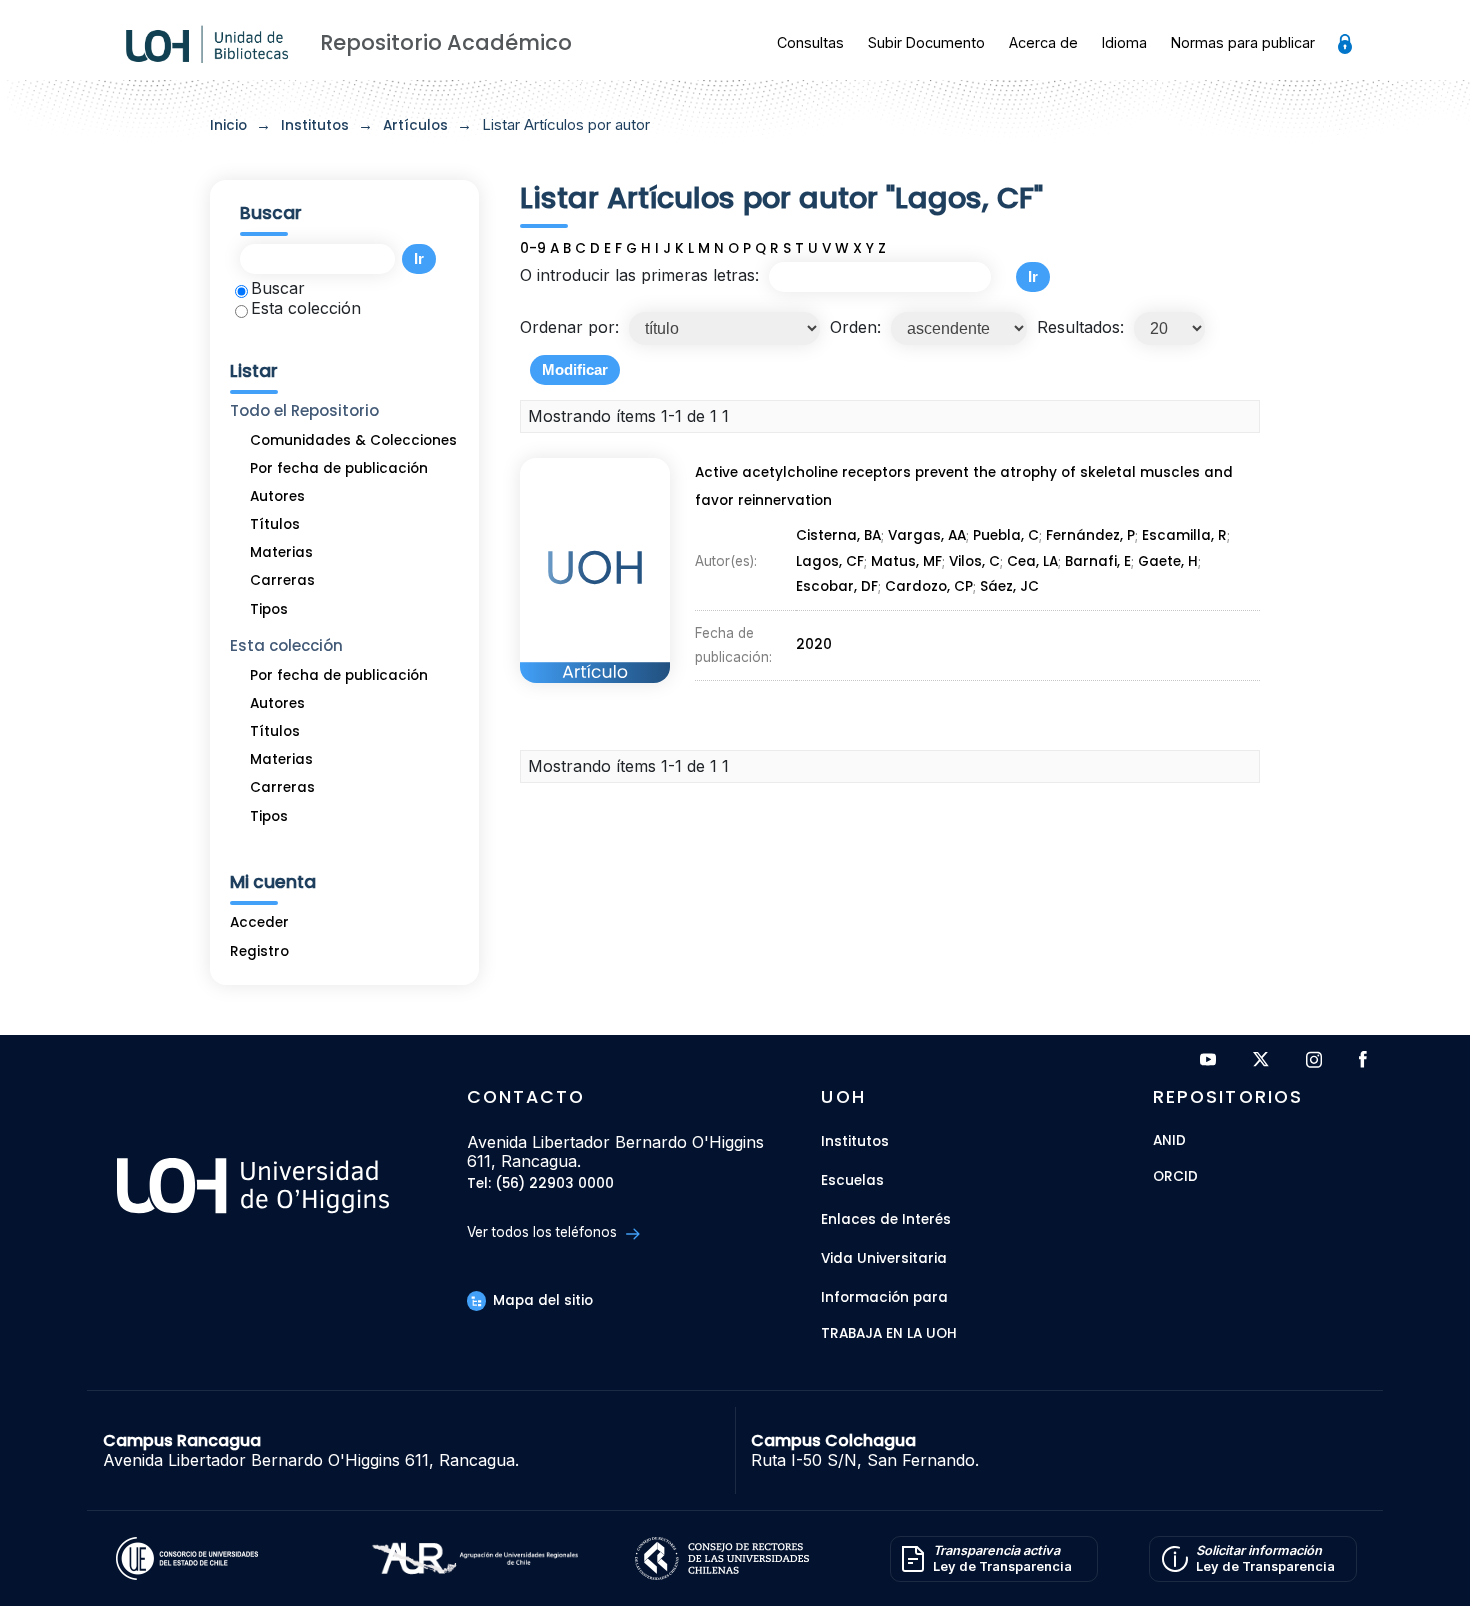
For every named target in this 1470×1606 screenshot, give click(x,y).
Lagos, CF (830, 561)
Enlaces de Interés (886, 1219)
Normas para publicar (1243, 42)
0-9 (533, 248)
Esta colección (306, 308)
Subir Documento (926, 42)
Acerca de (1043, 42)
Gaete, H (1168, 561)
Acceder (259, 922)
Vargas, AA (927, 535)
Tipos (269, 609)
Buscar (278, 288)
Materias (281, 552)
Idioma (1124, 42)
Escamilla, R (1184, 535)
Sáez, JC (1009, 586)
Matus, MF (906, 561)
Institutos (315, 125)
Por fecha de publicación (339, 468)
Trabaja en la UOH (889, 1334)
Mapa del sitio (541, 1300)
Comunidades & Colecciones (353, 440)
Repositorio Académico (446, 42)
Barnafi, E (1098, 561)
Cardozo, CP (929, 586)
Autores (277, 496)
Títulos (275, 524)
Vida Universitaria (884, 1258)
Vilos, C (974, 561)
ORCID (1175, 1177)
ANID (1169, 1141)
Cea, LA (1032, 561)
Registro (259, 951)
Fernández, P (1090, 535)
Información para (884, 1297)
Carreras (282, 580)
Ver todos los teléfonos (544, 1232)
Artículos (415, 125)
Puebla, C (1006, 535)
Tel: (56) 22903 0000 (540, 1184)
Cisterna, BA (838, 535)
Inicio (228, 125)
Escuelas (852, 1180)
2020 (814, 644)
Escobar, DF (837, 586)
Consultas (810, 42)
